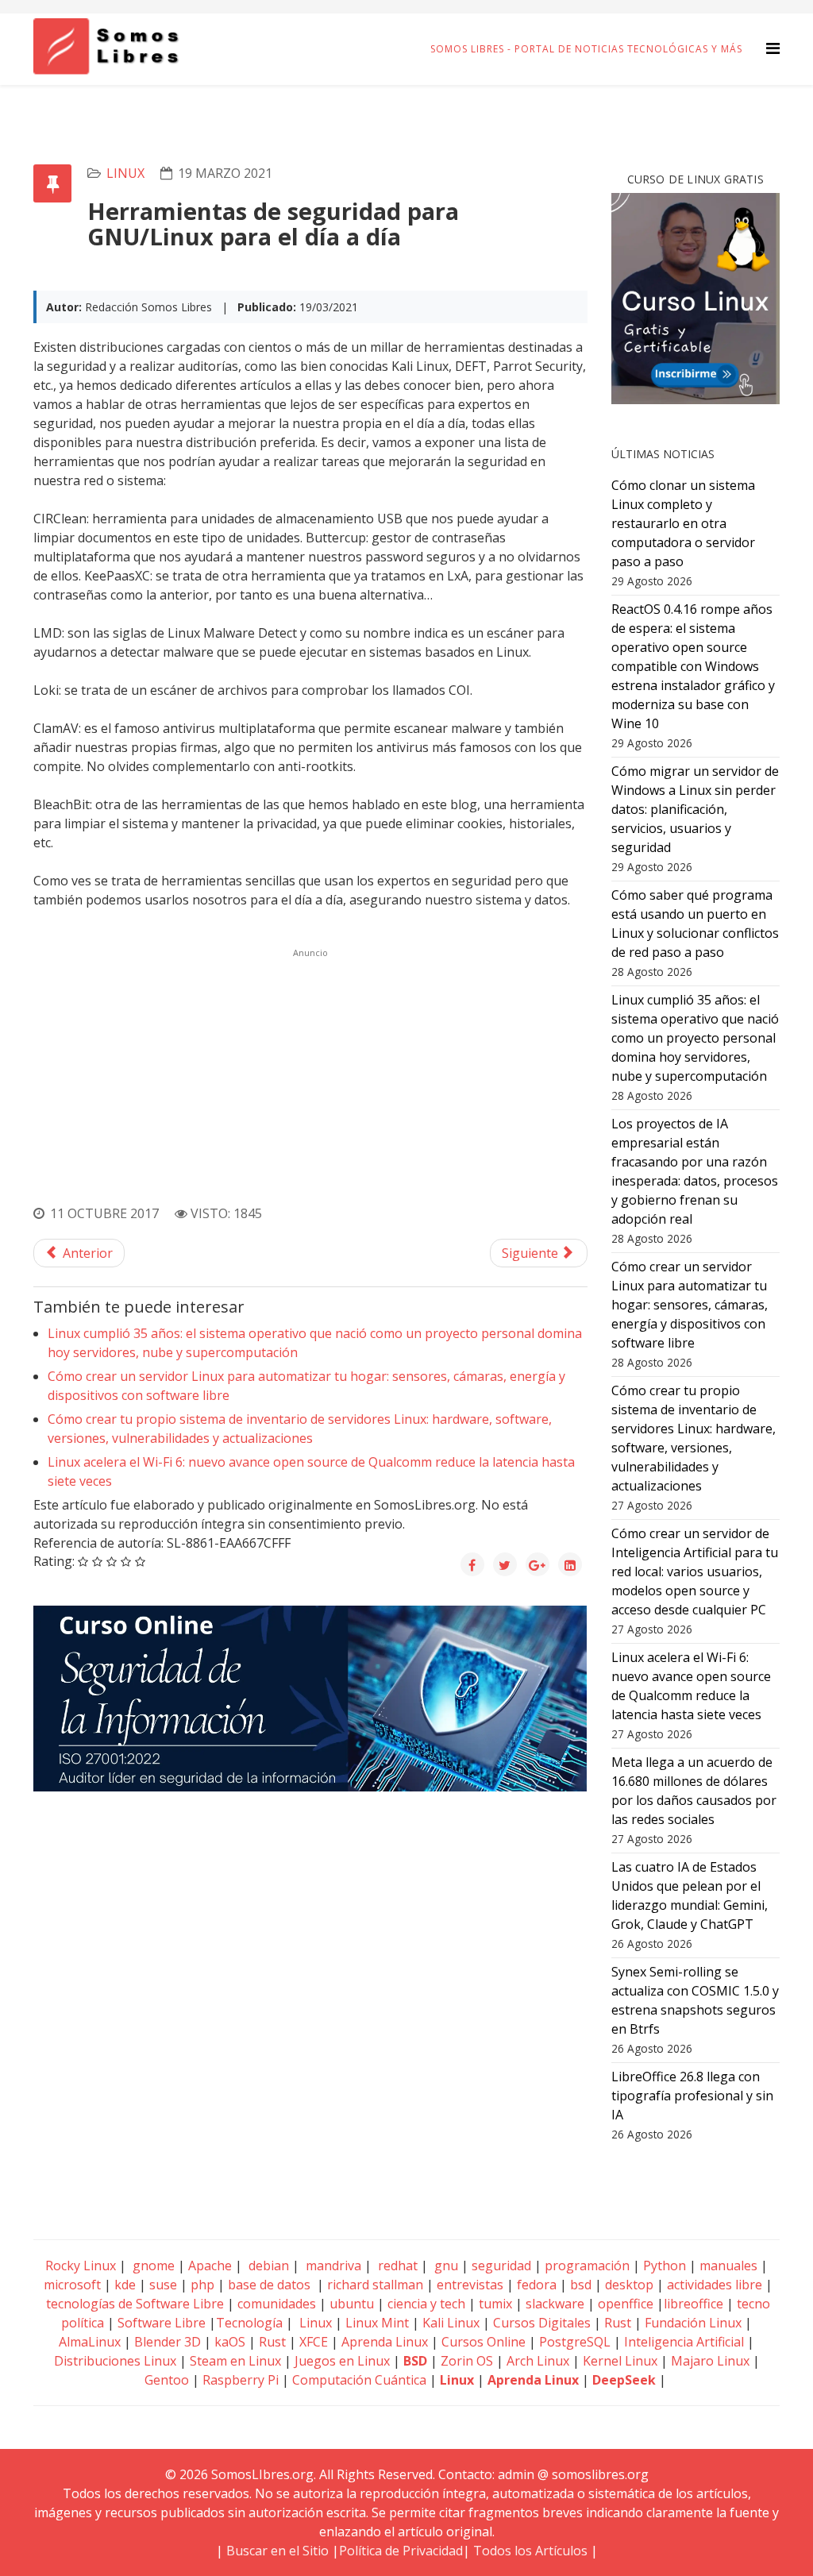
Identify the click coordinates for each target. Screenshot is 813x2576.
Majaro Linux (710, 2361)
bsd (581, 2285)
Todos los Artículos (530, 2551)
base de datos (269, 2285)
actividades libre (715, 2285)
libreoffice (694, 2304)
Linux (314, 2323)
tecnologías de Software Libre (135, 2304)
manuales (728, 2266)
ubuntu (352, 2304)
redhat (396, 2266)
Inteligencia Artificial (684, 2342)
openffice (626, 2304)
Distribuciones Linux (115, 2361)
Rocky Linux (81, 2266)
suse (163, 2285)
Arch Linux (538, 2361)
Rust (618, 2323)
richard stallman (375, 2285)
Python (665, 2266)
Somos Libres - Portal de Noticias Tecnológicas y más (586, 49)
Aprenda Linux (385, 2342)
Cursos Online (484, 2342)
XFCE (315, 2342)
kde (125, 2285)
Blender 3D (168, 2342)
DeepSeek (624, 2380)
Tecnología (249, 2323)
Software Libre (162, 2323)
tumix (495, 2304)
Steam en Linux (235, 2361)
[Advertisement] (310, 1074)
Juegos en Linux (342, 2361)
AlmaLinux (90, 2342)
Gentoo (167, 2380)
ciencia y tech (426, 2304)
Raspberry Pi (241, 2380)
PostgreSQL (575, 2342)
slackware (555, 2304)
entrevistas (470, 2285)
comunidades (277, 2304)
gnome (152, 2266)
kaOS (230, 2342)
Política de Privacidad (401, 2551)
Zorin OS (467, 2361)
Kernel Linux (620, 2361)
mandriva (332, 2266)
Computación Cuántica (359, 2380)
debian (267, 2266)
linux (125, 173)
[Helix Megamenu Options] (773, 48)
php (202, 2285)
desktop (629, 2285)
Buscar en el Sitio (277, 2551)
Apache (208, 2266)
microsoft (72, 2285)
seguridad (501, 2266)
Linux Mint (377, 2323)
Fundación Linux (693, 2323)
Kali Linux (451, 2323)
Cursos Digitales (542, 2323)
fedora (537, 2285)
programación (587, 2266)
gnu (445, 2266)
